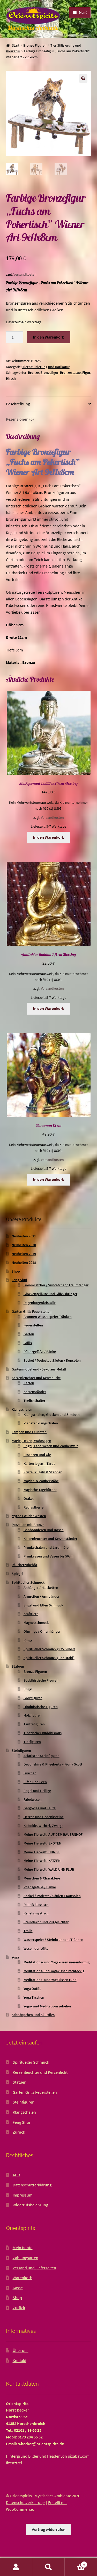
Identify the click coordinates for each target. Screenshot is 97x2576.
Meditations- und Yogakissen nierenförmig (57, 1962)
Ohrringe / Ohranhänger (42, 1631)
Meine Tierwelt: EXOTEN (42, 1843)
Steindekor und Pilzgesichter (46, 1922)
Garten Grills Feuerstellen (32, 1311)
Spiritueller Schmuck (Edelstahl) (49, 1658)
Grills (28, 1343)
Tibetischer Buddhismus (43, 1733)
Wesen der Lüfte (36, 1948)
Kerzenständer (35, 1392)
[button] (83, 78)
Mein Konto (23, 2248)
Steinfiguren (21, 1750)
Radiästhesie (33, 1507)
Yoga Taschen (34, 1997)
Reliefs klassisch (36, 1905)
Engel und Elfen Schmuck (43, 1605)
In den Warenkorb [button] (49, 837)
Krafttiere (31, 1614)
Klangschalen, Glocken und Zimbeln (52, 1415)
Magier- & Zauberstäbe (41, 1481)
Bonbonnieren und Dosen (44, 1530)
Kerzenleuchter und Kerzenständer (50, 1539)
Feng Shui (19, 1280)
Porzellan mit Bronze (28, 1525)
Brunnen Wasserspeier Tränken (48, 1317)
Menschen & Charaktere (42, 1878)
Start (16, 45)
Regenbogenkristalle (40, 1303)
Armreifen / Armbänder (42, 1596)
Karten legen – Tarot (39, 1463)
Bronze (33, 372)
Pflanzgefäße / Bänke (40, 1352)
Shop (16, 1271)
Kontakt (20, 2360)
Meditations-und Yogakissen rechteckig (54, 1971)
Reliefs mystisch (36, 1913)
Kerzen (29, 1383)
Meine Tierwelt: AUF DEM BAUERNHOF (53, 1834)
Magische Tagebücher (40, 1490)
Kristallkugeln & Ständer (43, 1472)
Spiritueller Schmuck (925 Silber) (49, 1649)
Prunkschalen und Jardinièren (47, 1547)
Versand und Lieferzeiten (34, 2268)
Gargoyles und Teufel (40, 1808)
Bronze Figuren (35, 45)
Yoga (15, 1957)
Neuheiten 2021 (24, 1236)
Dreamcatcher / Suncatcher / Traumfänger (56, 1285)
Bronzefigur (49, 372)
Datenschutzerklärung (32, 2185)
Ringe (28, 1640)
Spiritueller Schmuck (28, 1582)
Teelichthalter (34, 1401)
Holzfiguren (33, 1715)
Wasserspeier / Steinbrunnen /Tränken (53, 1940)
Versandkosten (25, 274)
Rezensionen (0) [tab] (20, 419)
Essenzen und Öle (37, 1455)
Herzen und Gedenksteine (44, 1817)
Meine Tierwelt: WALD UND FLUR (49, 1869)
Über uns (21, 2350)
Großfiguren (33, 1698)
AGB (16, 2175)
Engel (28, 1689)
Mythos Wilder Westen (29, 1516)
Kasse (18, 2288)
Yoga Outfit (32, 1989)
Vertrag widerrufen (49, 2529)
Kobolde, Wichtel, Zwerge (43, 1826)
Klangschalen (22, 1409)
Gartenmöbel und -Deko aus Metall (39, 1369)
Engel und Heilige (37, 1791)
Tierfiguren (32, 1742)
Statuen (18, 1666)
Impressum (23, 2195)
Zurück (19, 2132)
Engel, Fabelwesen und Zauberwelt (51, 1446)
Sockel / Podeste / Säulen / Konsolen (52, 1360)
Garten (29, 1334)
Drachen (30, 1773)
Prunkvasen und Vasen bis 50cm (48, 1556)
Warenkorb (23, 2278)
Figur (86, 372)
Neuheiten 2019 (24, 1254)
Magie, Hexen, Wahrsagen (31, 1441)
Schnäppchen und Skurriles (33, 2015)
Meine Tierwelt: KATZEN (42, 1861)
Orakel (29, 1498)
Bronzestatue (70, 372)
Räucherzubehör (24, 1565)
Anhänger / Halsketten (41, 1588)
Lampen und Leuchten (29, 1432)
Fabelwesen (33, 1799)
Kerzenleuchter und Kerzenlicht (36, 1378)
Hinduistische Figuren (41, 1707)
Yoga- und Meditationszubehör (47, 2006)
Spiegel (17, 1574)
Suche (48, 2567)
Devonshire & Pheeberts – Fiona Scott (53, 1764)
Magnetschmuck (36, 1623)
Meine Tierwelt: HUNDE (42, 1852)
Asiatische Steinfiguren (42, 1756)
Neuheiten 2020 (24, 1245)
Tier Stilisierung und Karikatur (46, 367)
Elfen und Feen (35, 1782)
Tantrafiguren (34, 1724)
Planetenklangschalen (41, 1423)
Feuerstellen (33, 1325)
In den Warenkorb (49, 337)
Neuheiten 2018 (24, 1262)
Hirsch (11, 378)
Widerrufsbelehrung (30, 2205)
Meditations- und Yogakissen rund (50, 1980)
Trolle (28, 1931)
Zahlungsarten (25, 2258)
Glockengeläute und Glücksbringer (50, 1294)
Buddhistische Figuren (41, 1680)
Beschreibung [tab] (18, 404)
